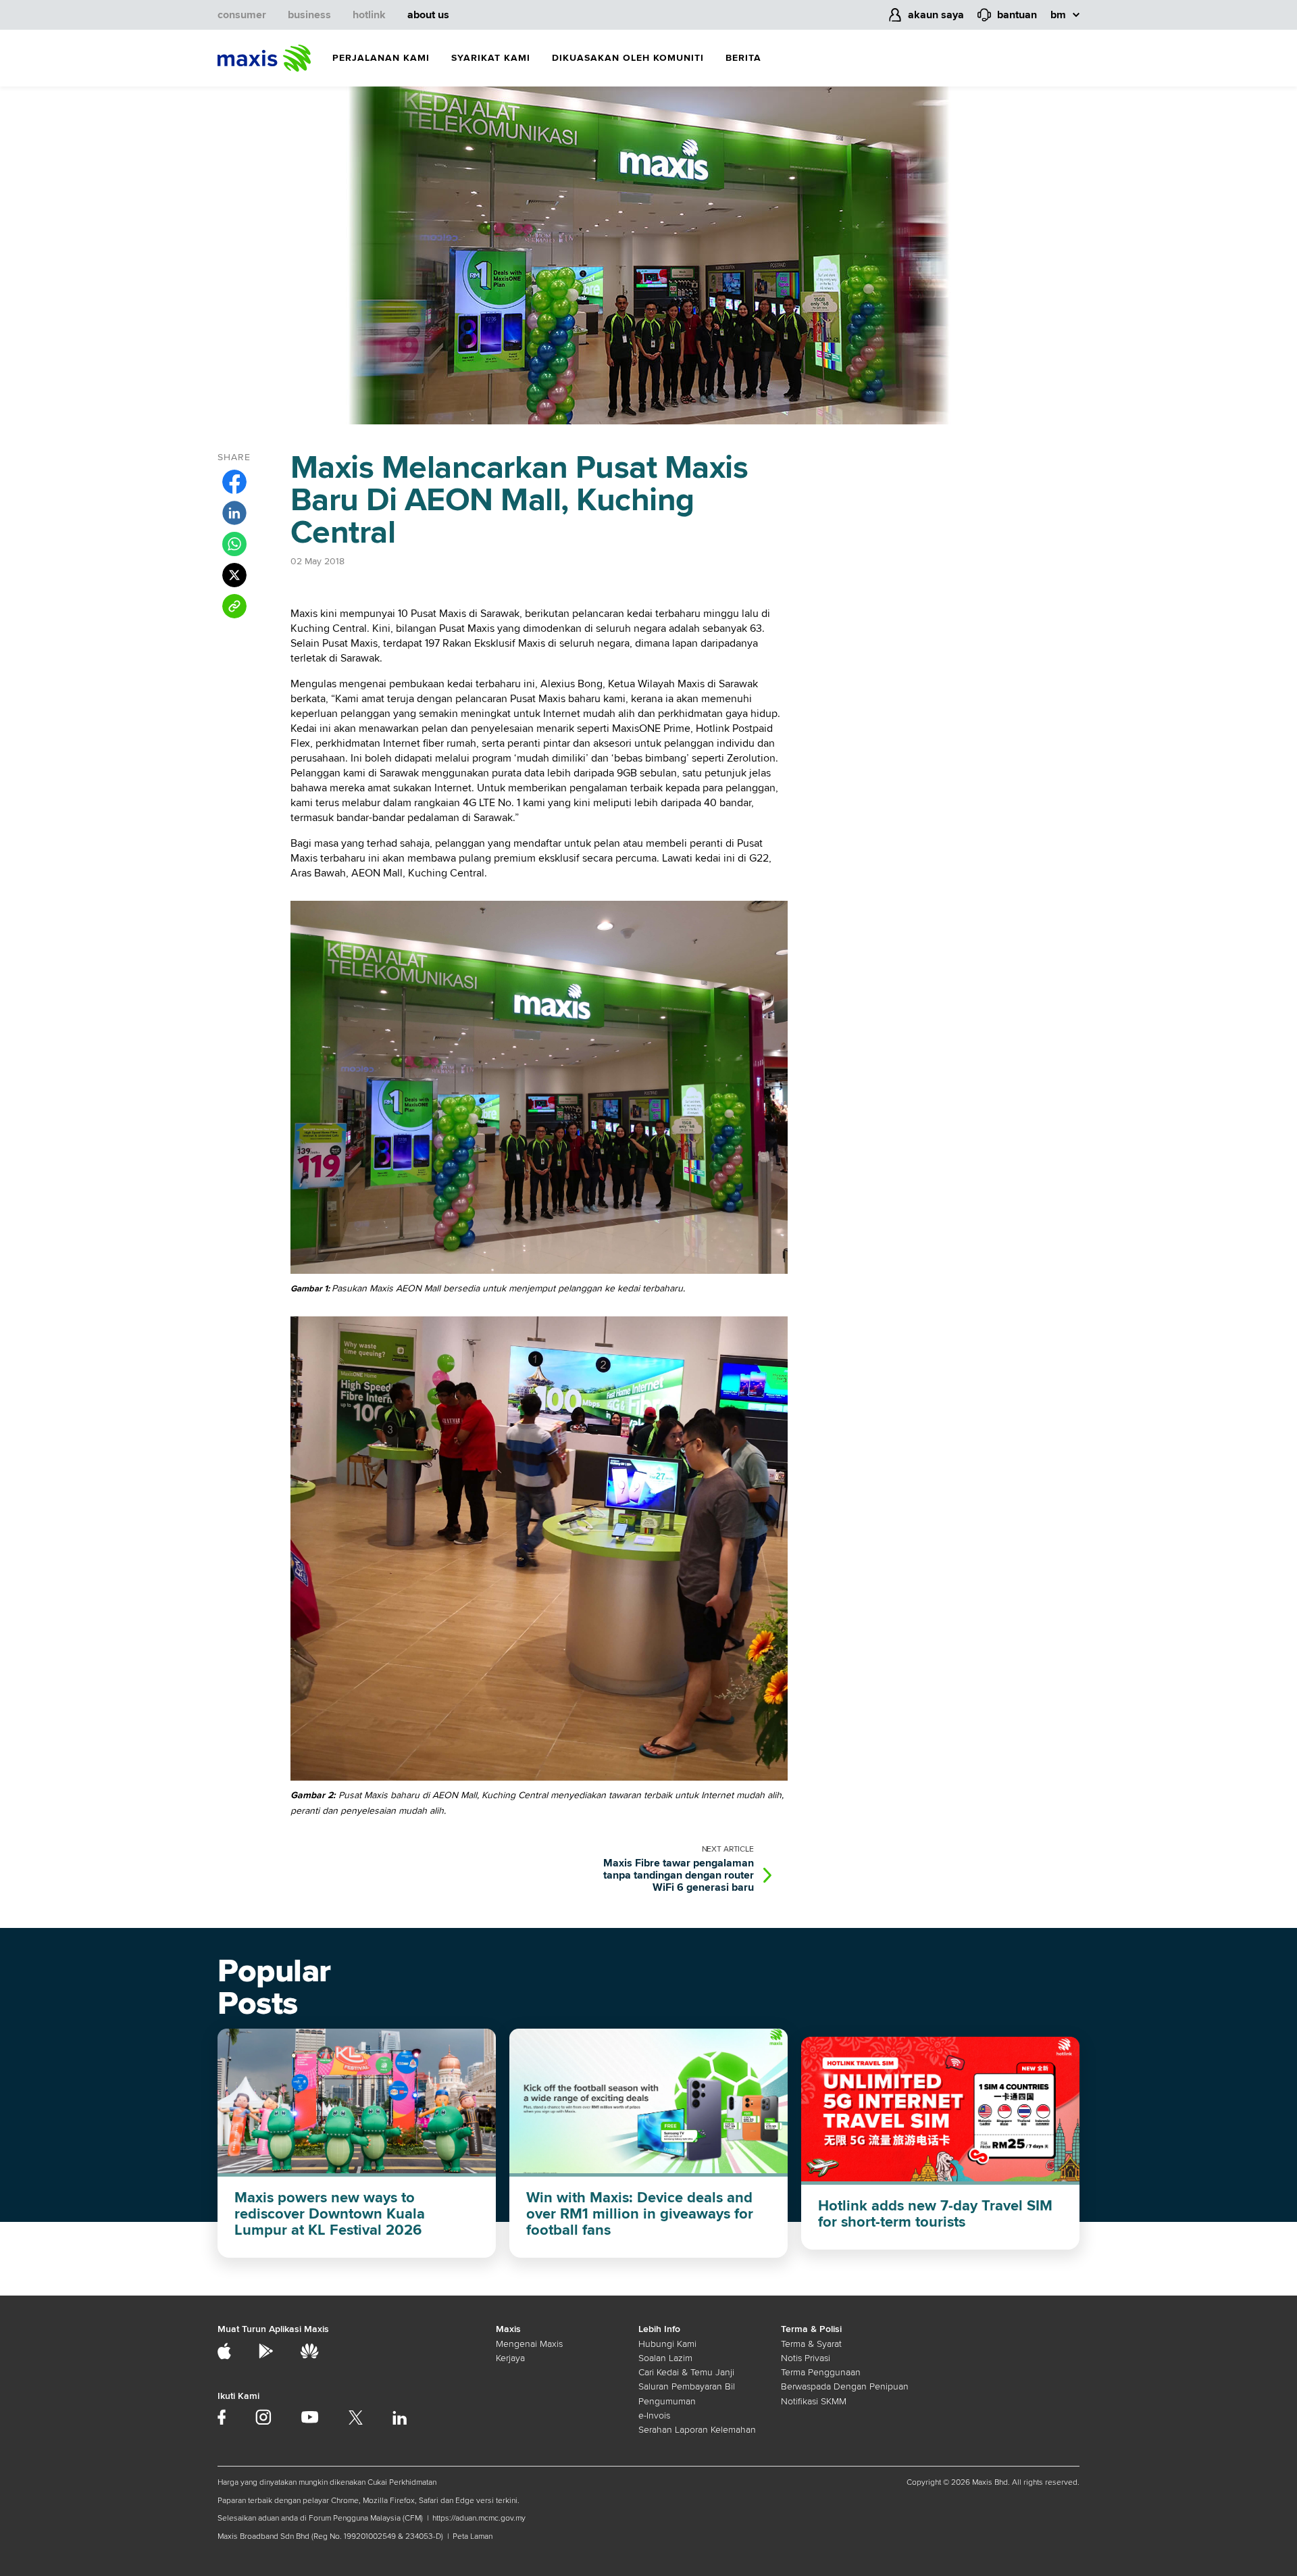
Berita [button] (743, 58)
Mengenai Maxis (529, 2344)
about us (428, 15)
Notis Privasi (806, 2358)
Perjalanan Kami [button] (381, 58)
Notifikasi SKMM (814, 2401)
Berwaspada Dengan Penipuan (845, 2386)
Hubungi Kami (667, 2344)
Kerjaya (510, 2358)
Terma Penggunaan (821, 2372)
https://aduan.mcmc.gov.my (479, 2518)
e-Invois (654, 2416)
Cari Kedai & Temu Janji (686, 2372)
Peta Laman (473, 2536)
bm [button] (1058, 15)
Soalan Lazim (665, 2358)
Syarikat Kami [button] (491, 58)
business (309, 15)
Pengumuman (667, 2401)
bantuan (1017, 15)
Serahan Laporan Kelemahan (697, 2430)
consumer (242, 15)
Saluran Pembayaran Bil (687, 2386)
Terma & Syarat (811, 2344)
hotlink (369, 15)
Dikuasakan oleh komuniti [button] (628, 58)
